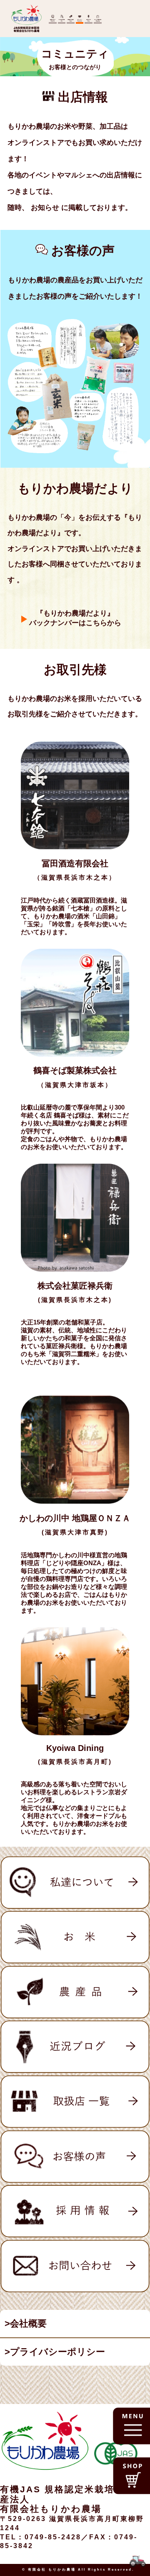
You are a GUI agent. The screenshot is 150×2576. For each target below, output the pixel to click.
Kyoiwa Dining (75, 1748)
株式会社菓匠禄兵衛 (75, 1286)
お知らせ (46, 208)
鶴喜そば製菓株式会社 (75, 1070)
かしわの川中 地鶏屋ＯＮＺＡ (75, 1518)
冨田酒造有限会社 (75, 863)
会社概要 (28, 2323)
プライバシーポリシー (57, 2352)
